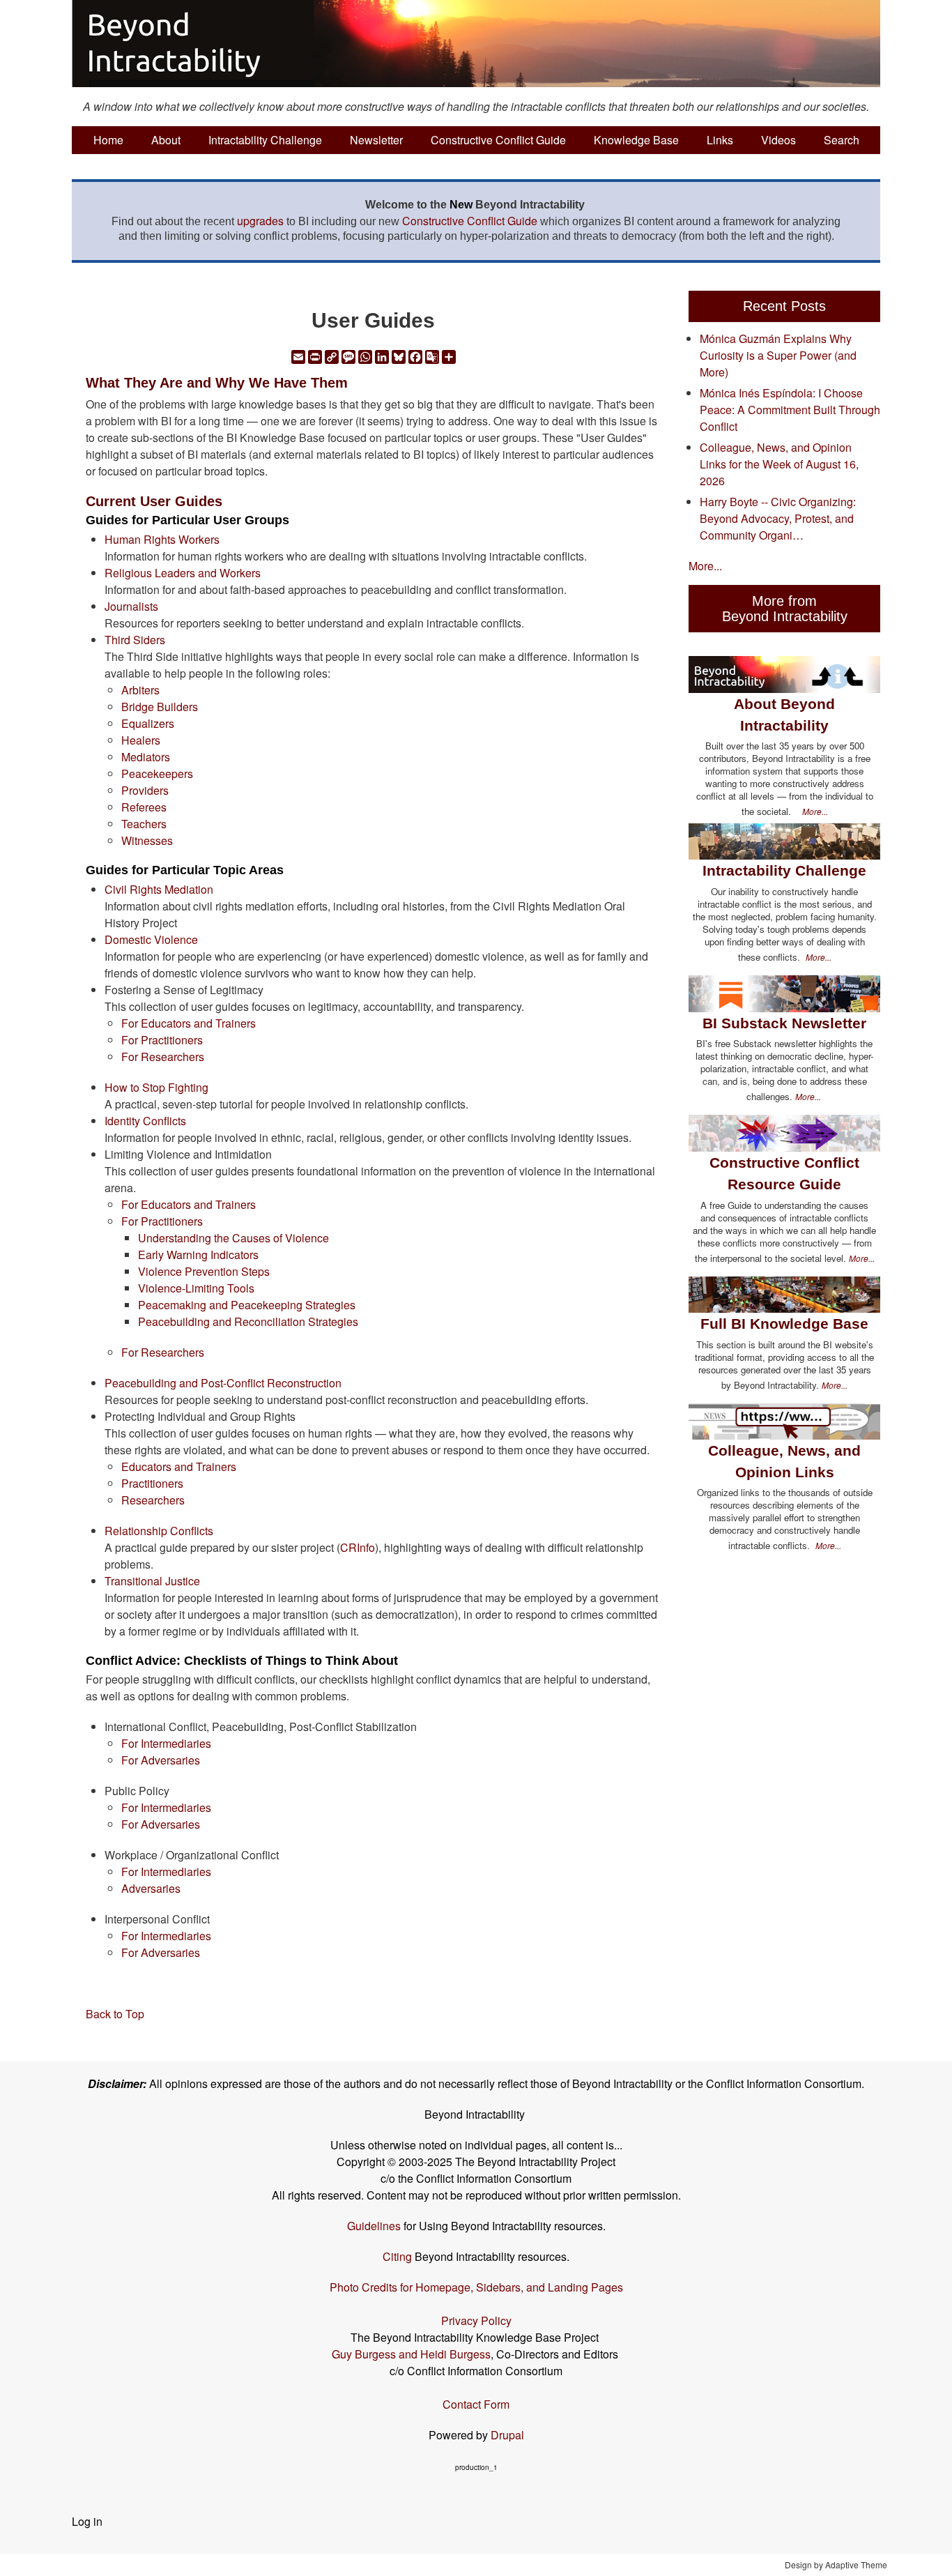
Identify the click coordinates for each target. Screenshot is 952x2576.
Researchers (153, 1500)
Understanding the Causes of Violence (233, 1238)
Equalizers (148, 723)
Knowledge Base (636, 140)
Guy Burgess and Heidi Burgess (411, 2354)
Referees (144, 807)
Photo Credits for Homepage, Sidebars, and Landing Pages (476, 2287)
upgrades (260, 221)
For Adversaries (161, 1760)
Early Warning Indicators (198, 1255)
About (166, 140)
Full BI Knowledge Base (784, 1324)
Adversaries (151, 1888)
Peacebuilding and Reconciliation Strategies (248, 1321)
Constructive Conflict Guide (498, 140)
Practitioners (152, 1483)
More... (705, 566)
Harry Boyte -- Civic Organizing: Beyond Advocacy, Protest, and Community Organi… (778, 518)
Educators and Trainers (179, 1466)
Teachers (144, 824)
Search (842, 140)
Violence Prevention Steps (204, 1271)
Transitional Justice (152, 1581)
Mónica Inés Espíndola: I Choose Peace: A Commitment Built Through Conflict (790, 410)
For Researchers (163, 1057)
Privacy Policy (476, 2320)
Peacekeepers (157, 773)
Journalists (131, 606)
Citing (397, 2256)
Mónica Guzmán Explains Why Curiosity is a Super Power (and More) (778, 355)
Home (108, 140)
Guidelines (374, 2226)
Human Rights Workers (162, 539)
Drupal (507, 2435)
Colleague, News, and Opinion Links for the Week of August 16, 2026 (779, 464)
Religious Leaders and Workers (183, 573)
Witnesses (147, 840)
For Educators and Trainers (189, 1023)
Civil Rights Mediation (159, 889)
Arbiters (140, 690)
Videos (778, 140)
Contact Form (476, 2404)
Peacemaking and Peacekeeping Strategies (247, 1305)
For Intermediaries (166, 1743)
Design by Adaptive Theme (836, 2564)
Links (720, 140)
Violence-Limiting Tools (196, 1288)
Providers (145, 790)
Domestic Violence (151, 939)
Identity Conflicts (145, 1121)
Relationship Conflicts (159, 1531)
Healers (141, 740)
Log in (87, 2521)
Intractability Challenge (265, 140)
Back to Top (115, 2014)
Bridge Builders (160, 707)
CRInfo (358, 1547)
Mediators (146, 757)
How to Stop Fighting (156, 1087)
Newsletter (376, 140)
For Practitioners (162, 1040)
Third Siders (135, 640)
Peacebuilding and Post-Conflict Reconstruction (223, 1383)
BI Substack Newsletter (784, 1023)
